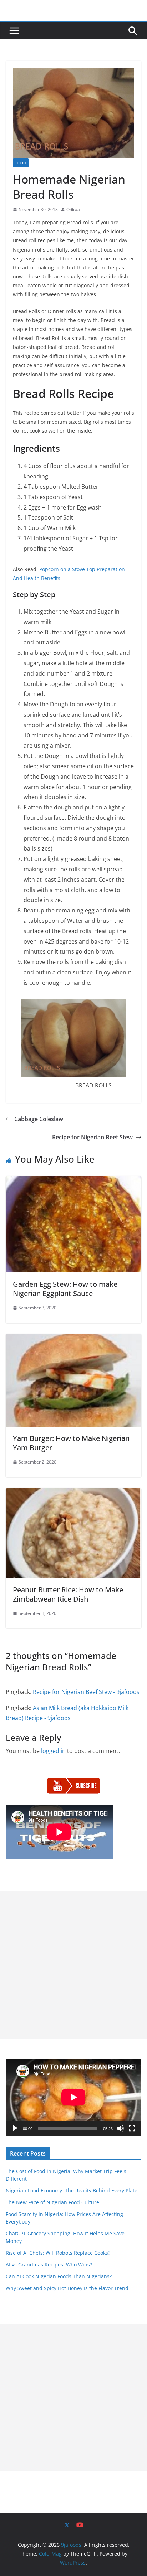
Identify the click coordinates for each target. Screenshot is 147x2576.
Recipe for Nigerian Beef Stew (92, 1137)
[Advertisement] (73, 1965)
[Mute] (121, 2128)
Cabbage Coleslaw (39, 1119)
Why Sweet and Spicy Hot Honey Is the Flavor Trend (67, 2288)
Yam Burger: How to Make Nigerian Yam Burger (71, 1443)
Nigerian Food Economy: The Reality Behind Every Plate (72, 2190)
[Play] (15, 2128)
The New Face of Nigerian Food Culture (52, 2202)
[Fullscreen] (132, 2128)
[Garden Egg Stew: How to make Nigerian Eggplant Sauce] (73, 1181)
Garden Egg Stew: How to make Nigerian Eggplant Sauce (65, 1289)
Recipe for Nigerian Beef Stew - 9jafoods (86, 1692)
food (21, 163)
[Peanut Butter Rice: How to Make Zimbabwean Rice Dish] (73, 1493)
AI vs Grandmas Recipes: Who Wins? (49, 2265)
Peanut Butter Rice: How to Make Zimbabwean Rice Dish (68, 1594)
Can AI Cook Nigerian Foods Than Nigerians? (59, 2276)
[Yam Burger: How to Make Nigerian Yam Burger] (73, 1339)
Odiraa (73, 210)
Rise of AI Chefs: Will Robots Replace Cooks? (58, 2253)
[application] (73, 2097)
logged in (53, 1751)
